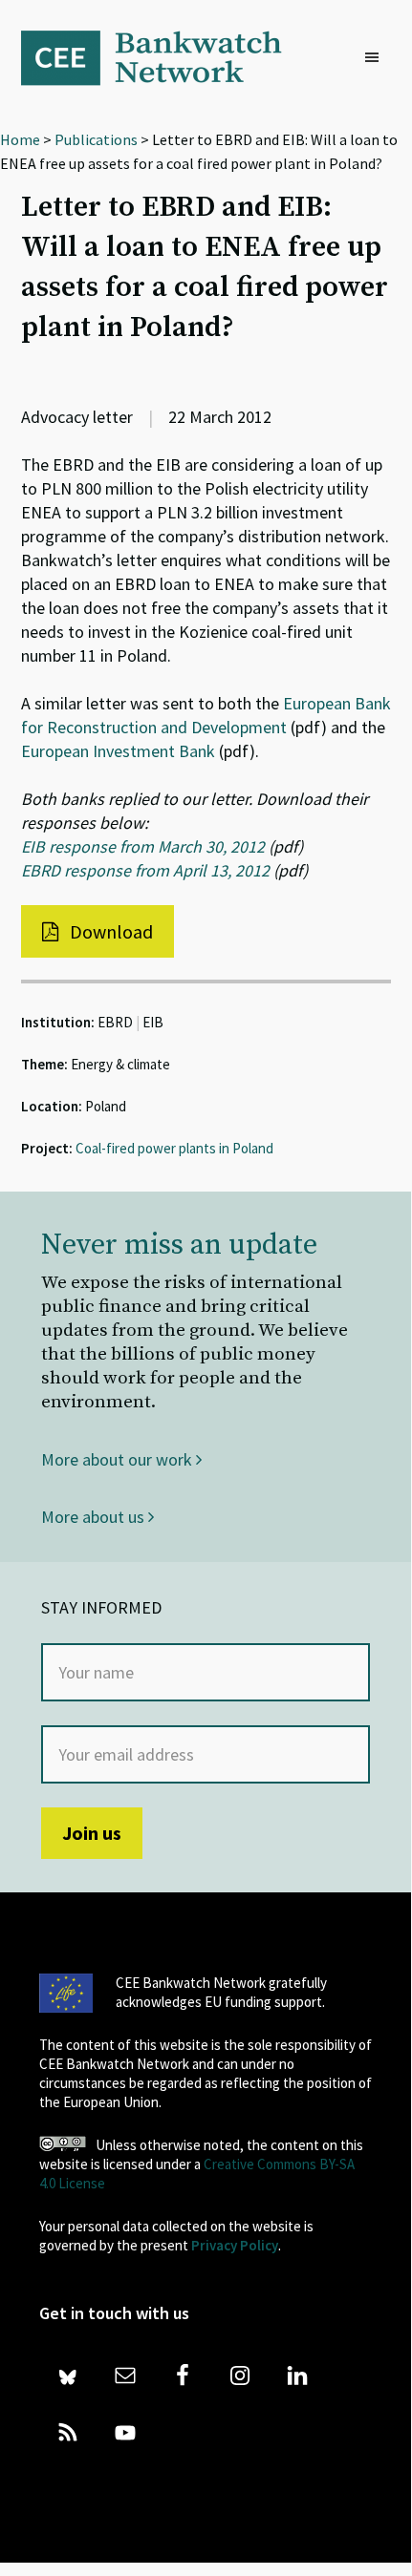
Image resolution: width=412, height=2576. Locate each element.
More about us (95, 1517)
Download (109, 931)
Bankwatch (164, 57)
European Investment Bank (118, 751)
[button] (377, 58)
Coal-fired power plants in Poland (174, 1148)
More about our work (119, 1459)
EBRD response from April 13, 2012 (145, 870)
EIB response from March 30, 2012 (143, 846)
